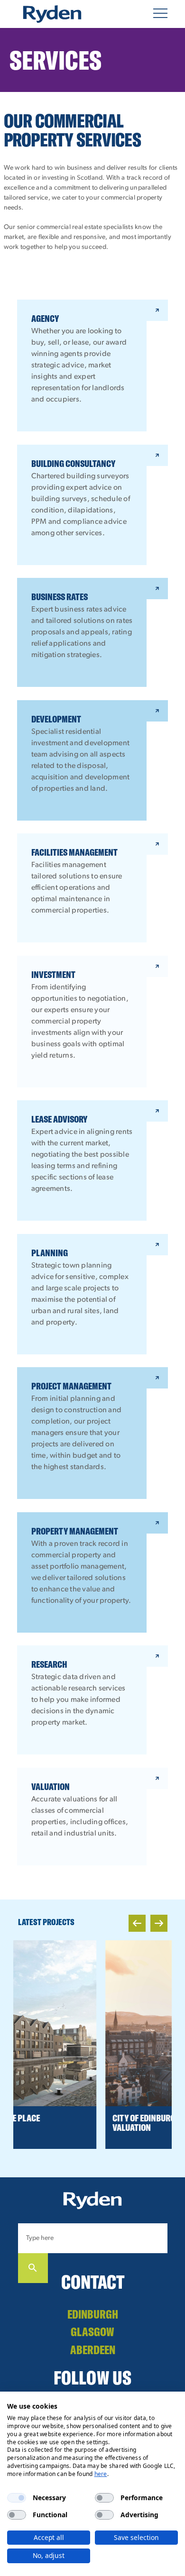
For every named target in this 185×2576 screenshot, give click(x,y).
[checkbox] (17, 2498)
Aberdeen (93, 2350)
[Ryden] (52, 14)
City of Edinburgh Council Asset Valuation (90, 2123)
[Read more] (92, 2023)
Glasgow (92, 2332)
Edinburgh (93, 2314)
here (101, 2474)
